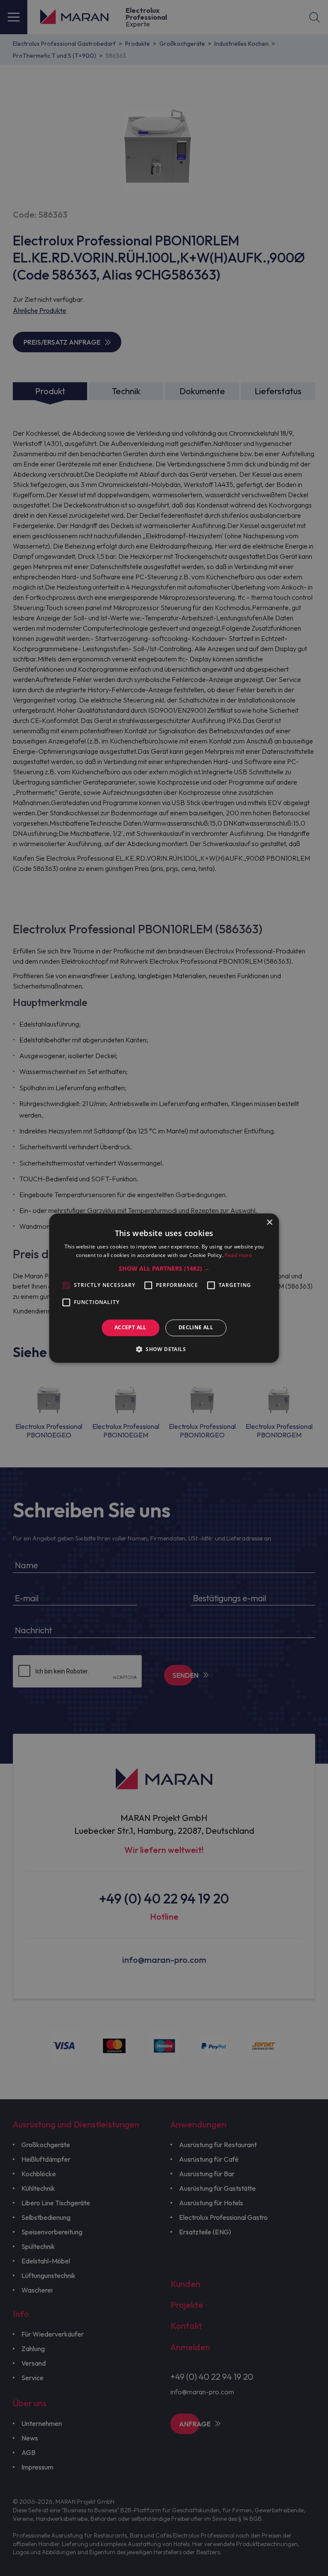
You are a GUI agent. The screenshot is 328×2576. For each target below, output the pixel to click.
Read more (238, 1255)
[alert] (164, 1288)
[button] (164, 1269)
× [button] (269, 1223)
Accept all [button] (130, 1328)
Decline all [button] (196, 1328)
